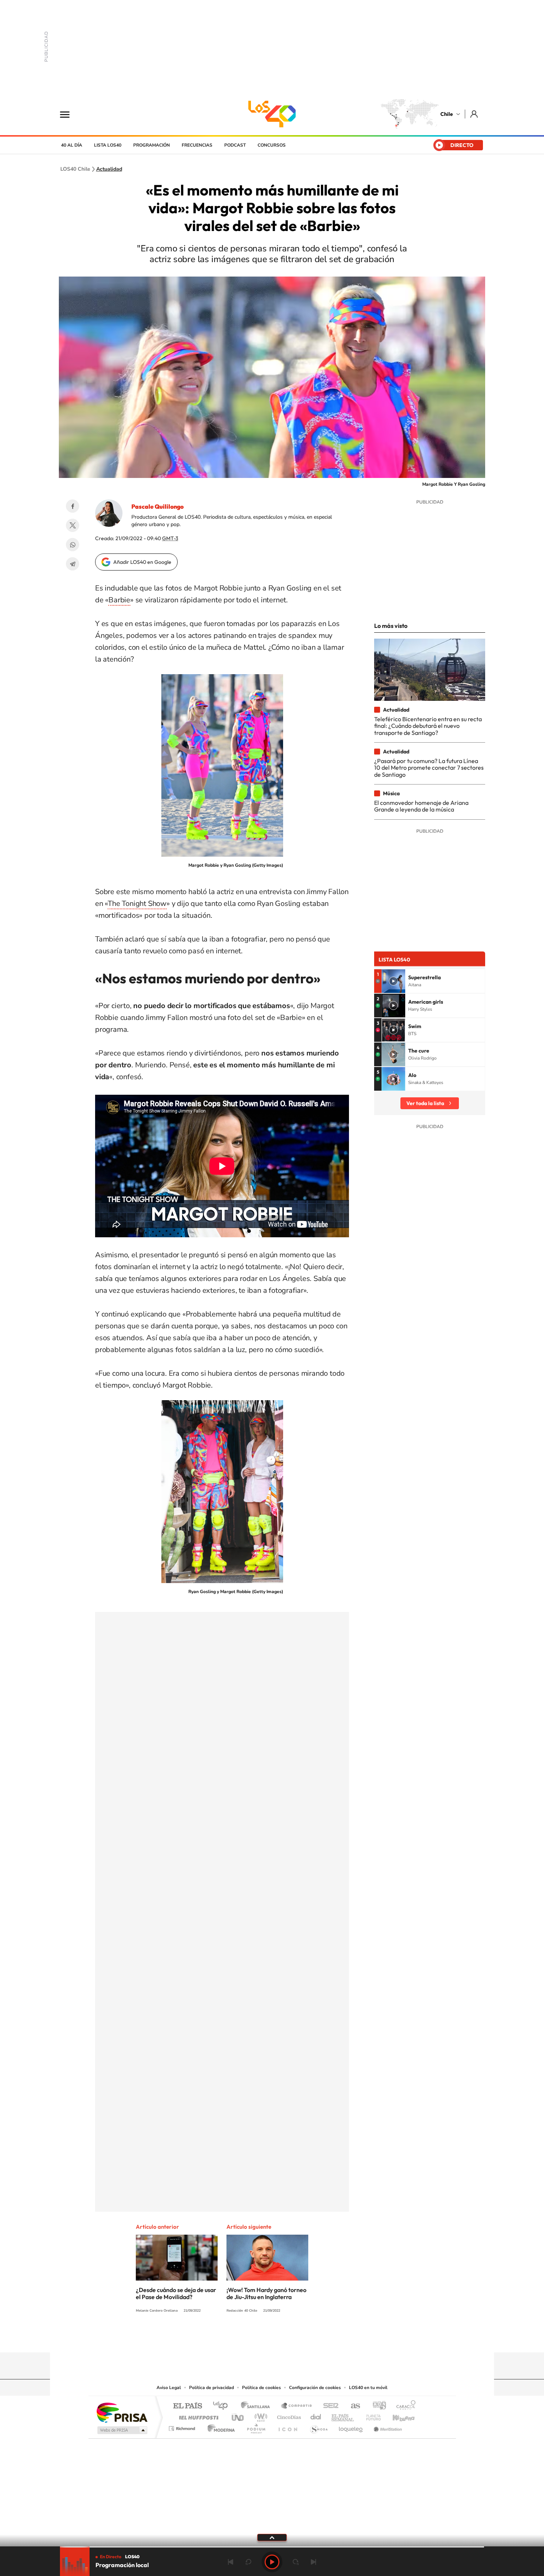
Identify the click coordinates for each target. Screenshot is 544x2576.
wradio (260, 2416)
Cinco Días (288, 2416)
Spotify (302, 2338)
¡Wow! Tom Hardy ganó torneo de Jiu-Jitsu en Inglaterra (266, 2293)
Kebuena (397, 2416)
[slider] (272, 2547)
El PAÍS (187, 2406)
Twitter (73, 525)
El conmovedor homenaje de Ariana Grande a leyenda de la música (421, 806)
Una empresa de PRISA (122, 2412)
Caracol (404, 2406)
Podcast (235, 145)
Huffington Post (197, 2416)
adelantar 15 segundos (296, 2562)
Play (272, 2562)
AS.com (352, 2406)
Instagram (242, 2338)
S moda (318, 2427)
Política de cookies (261, 2388)
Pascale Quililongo (157, 506)
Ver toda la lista (425, 1103)
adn (377, 2406)
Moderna (219, 2427)
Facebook (73, 506)
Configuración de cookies (315, 2388)
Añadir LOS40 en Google (142, 562)
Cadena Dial (316, 2416)
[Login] (475, 114)
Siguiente (313, 2562)
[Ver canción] (393, 981)
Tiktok (228, 2338)
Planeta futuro (370, 2416)
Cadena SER (329, 2406)
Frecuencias (197, 145)
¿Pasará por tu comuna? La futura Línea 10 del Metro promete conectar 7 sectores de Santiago (429, 768)
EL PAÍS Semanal (343, 2416)
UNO (238, 2416)
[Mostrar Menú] (70, 114)
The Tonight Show (137, 904)
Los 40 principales (223, 2406)
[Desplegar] (272, 2537)
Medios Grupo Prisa (122, 2430)
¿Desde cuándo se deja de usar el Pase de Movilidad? (176, 2293)
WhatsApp (73, 545)
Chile (447, 114)
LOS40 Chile (272, 114)
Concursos (272, 145)
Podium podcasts (256, 2427)
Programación (152, 145)
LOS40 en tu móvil (368, 2388)
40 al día (72, 145)
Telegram (73, 564)
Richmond (183, 2427)
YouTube (257, 2338)
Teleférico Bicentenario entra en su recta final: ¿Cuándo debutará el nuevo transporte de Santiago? (428, 726)
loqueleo (351, 2427)
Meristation (387, 2427)
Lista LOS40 (108, 145)
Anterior (231, 2562)
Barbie (119, 600)
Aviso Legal (169, 2388)
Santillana (258, 2406)
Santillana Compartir (297, 2406)
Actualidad (109, 169)
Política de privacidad (211, 2388)
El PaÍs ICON (288, 2427)
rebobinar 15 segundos (248, 2562)
